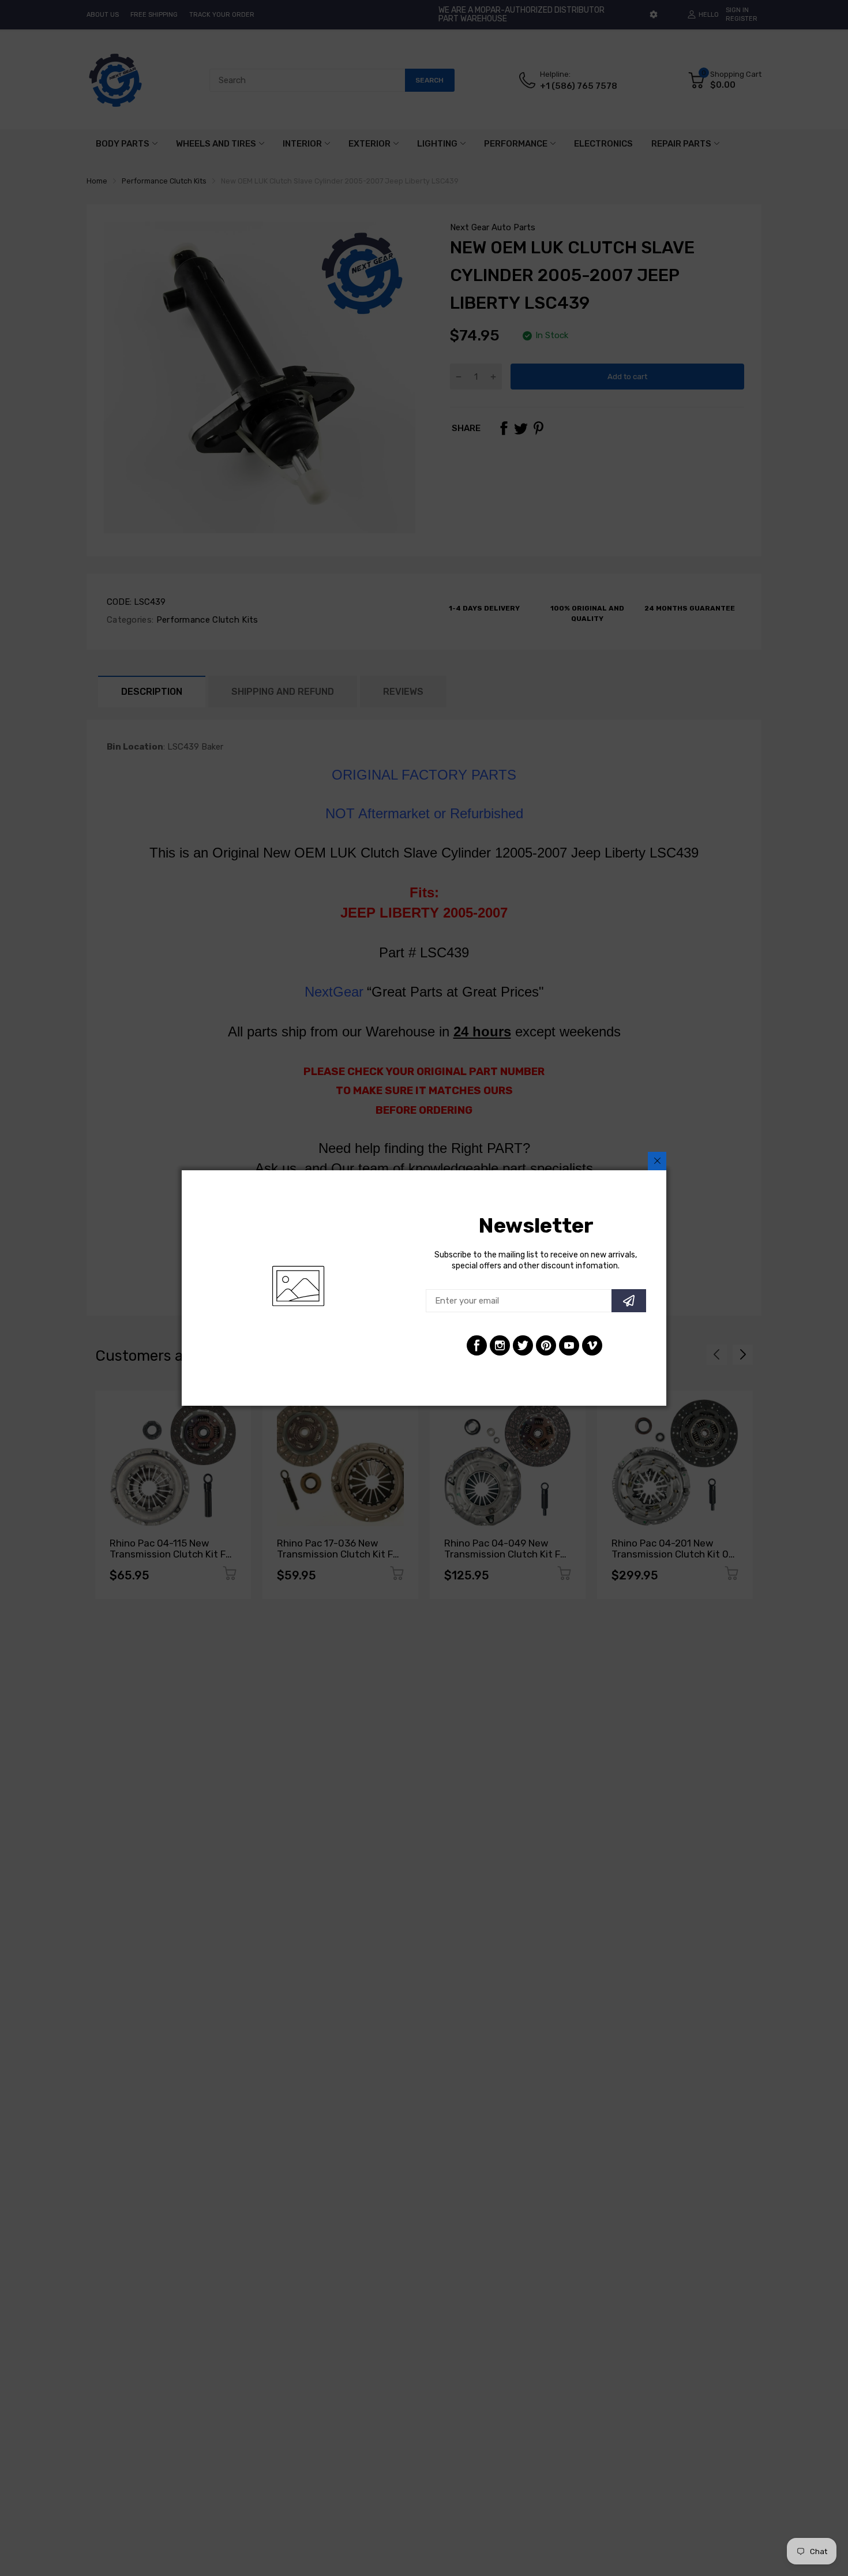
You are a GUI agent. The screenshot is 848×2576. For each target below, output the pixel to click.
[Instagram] (500, 1345)
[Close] (657, 1161)
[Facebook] (477, 1345)
